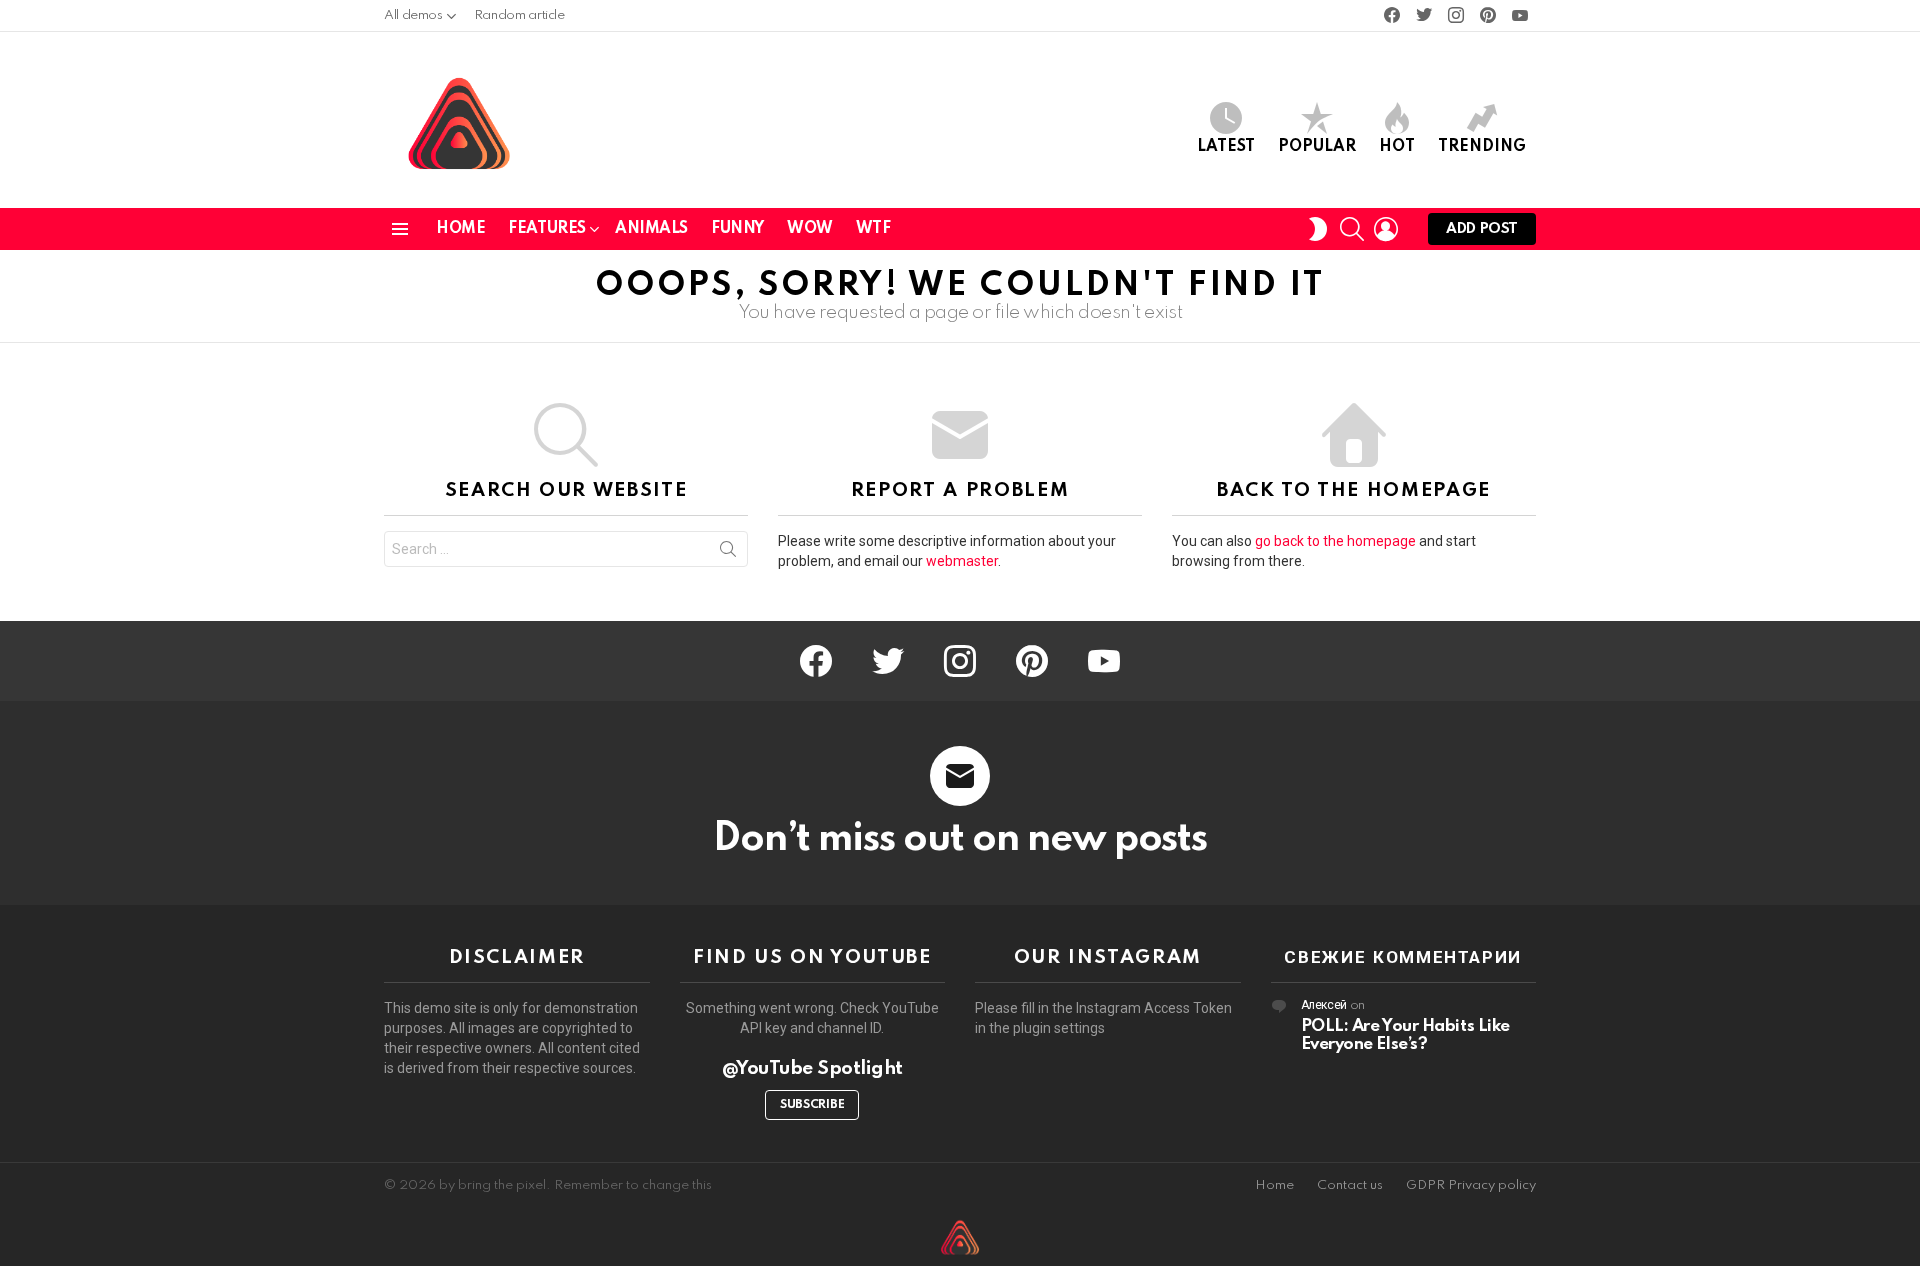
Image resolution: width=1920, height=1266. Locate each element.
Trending (1482, 147)
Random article (519, 15)
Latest (1226, 147)
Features (547, 229)
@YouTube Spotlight (812, 1068)
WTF (873, 229)
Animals (651, 229)
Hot (1397, 147)
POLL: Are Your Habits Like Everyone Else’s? (1405, 1035)
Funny (737, 229)
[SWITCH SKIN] (1318, 229)
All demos (413, 15)
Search (728, 553)
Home (460, 229)
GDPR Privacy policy (1471, 1185)
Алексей (1324, 1005)
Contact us (1350, 1185)
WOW (810, 229)
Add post (1482, 229)
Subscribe (812, 1105)
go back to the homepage (1335, 541)
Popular (1317, 147)
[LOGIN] (1386, 229)
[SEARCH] (1352, 229)
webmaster (962, 561)
